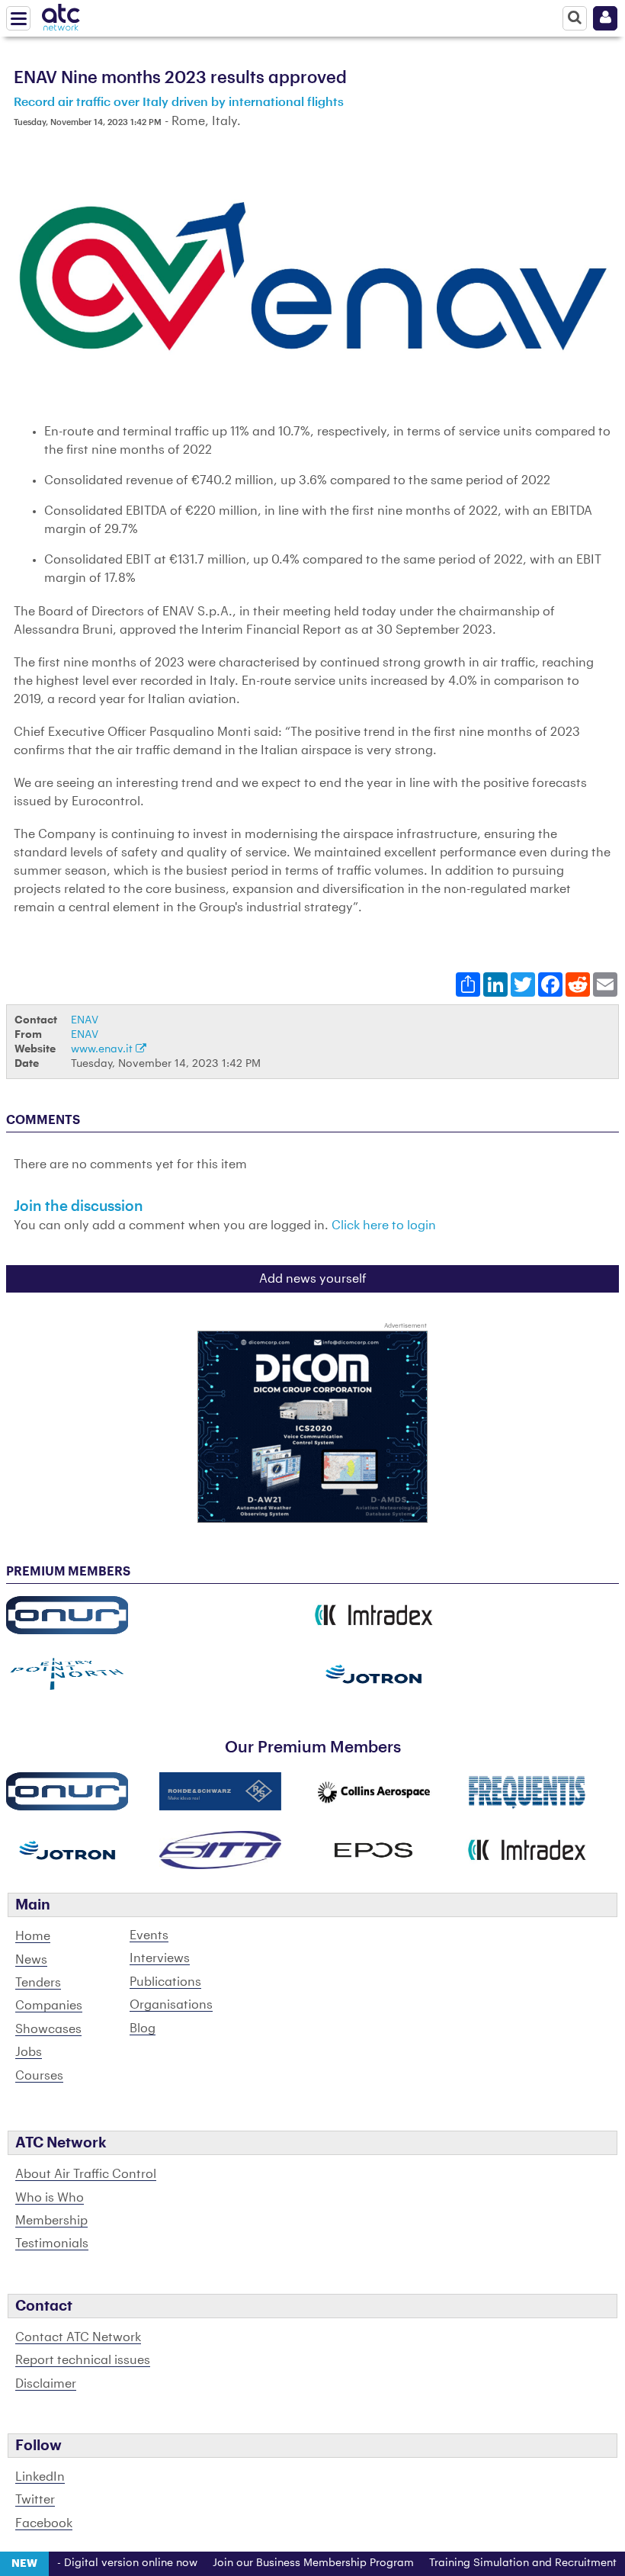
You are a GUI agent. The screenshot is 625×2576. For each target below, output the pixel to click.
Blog (143, 2028)
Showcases (48, 2029)
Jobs (29, 2052)
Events (149, 1935)
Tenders (38, 1983)
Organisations (171, 2005)
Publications (165, 1982)
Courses (39, 2076)
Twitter (35, 2500)
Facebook (44, 2523)
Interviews (160, 1958)
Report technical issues (83, 2360)
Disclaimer (46, 2384)
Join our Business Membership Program (287, 2563)
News (31, 1960)
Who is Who (50, 2198)
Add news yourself (313, 1279)
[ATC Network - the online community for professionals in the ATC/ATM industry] (61, 14)
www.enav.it (103, 1049)
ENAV (85, 1020)
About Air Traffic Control (86, 2174)
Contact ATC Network (78, 2337)
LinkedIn (40, 2477)
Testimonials (52, 2244)
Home (33, 1936)
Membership (51, 2221)
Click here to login (384, 1225)
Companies (49, 2006)
